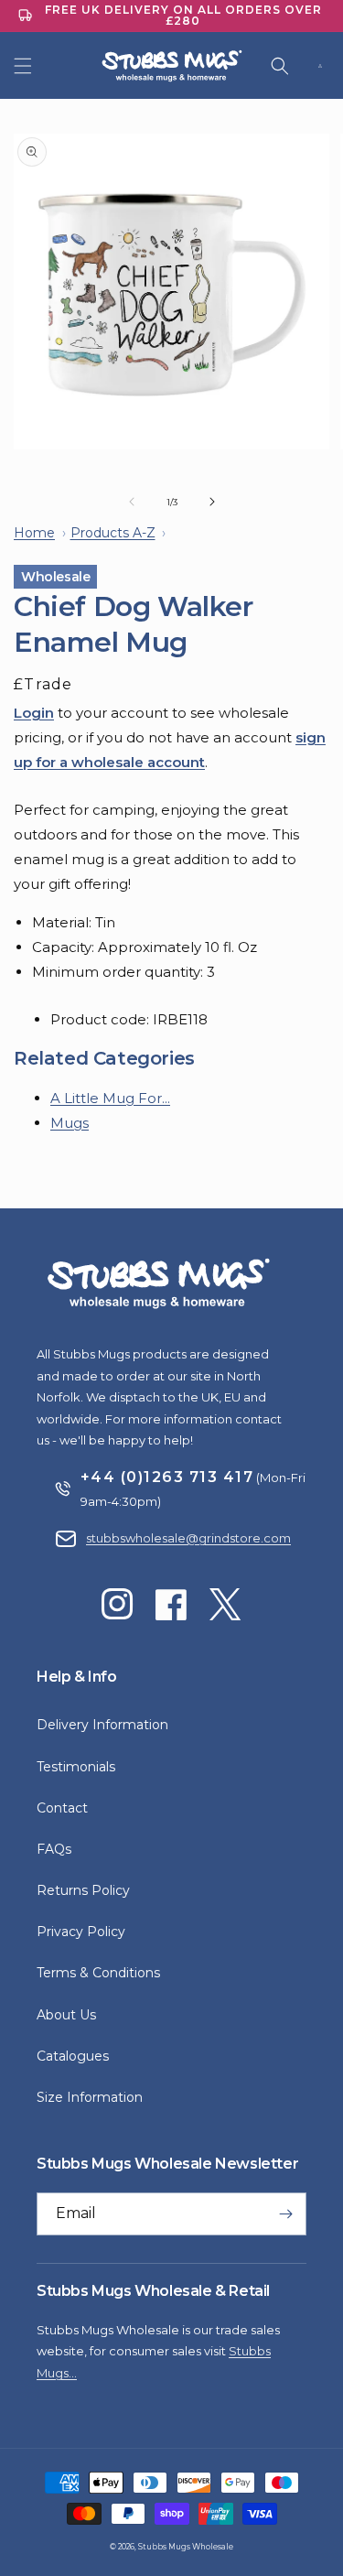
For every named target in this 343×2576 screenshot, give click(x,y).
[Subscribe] (285, 2214)
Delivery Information (102, 1725)
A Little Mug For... (110, 1098)
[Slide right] (212, 502)
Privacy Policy (81, 1932)
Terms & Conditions (98, 1973)
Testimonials (76, 1767)
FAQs (54, 1849)
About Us (66, 2015)
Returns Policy (83, 1890)
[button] (23, 66)
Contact (62, 1808)
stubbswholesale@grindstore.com (188, 1538)
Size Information (90, 2097)
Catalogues (73, 2056)
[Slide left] (132, 502)
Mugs (70, 1123)
